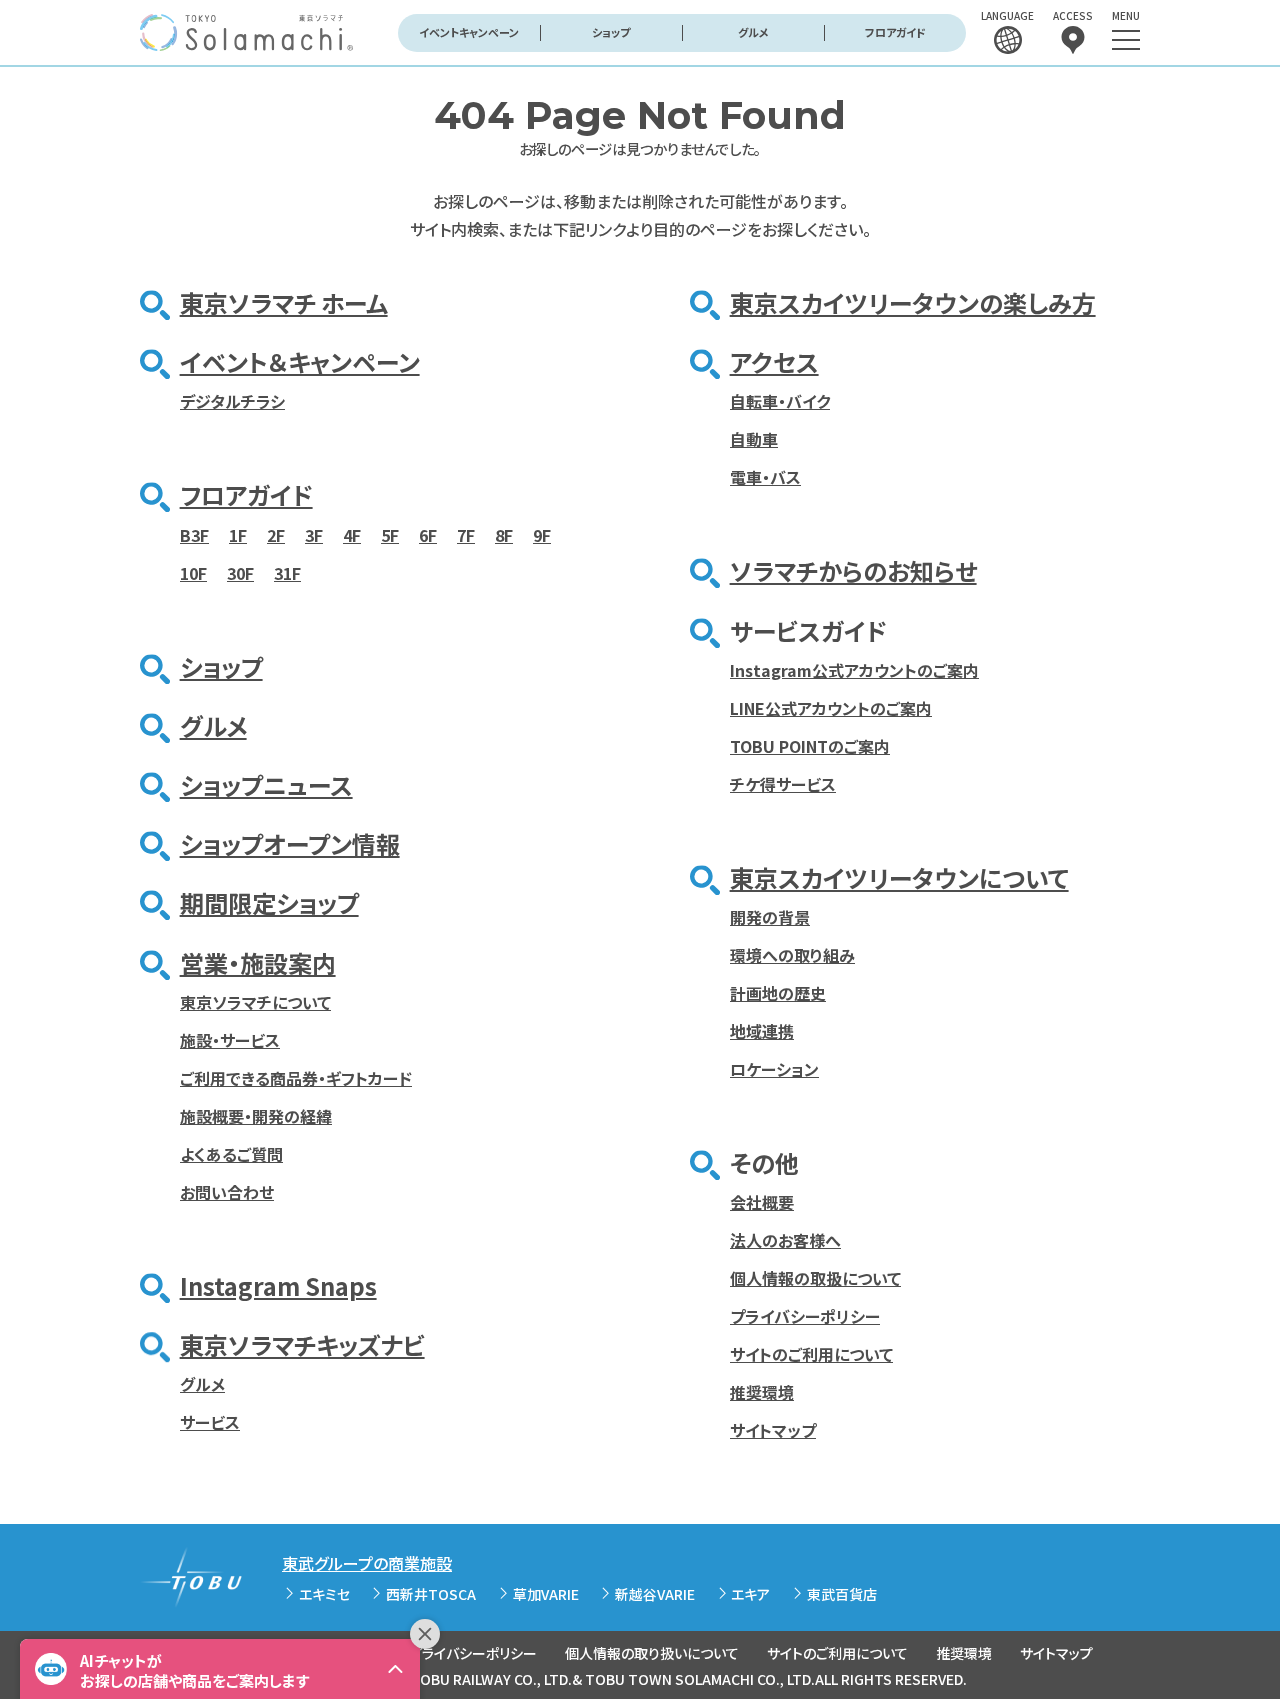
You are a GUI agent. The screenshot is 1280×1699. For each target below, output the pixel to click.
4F (352, 535)
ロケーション (774, 1069)
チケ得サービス (783, 784)
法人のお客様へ (785, 1240)
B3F (194, 535)
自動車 (754, 439)
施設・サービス (230, 1040)
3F (314, 535)
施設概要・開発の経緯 (256, 1116)
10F (193, 573)
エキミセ (324, 1594)
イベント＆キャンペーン (300, 361)
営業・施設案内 (258, 962)
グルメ (753, 32)
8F (504, 535)
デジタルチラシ (232, 401)
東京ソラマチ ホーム (284, 302)
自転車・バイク (780, 401)
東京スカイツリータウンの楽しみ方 (913, 302)
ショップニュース (266, 784)
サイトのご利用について (811, 1354)
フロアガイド (895, 32)
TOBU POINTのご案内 (810, 746)
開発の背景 (770, 917)
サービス (210, 1422)
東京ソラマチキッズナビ (302, 1344)
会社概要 (762, 1202)
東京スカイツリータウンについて (899, 877)
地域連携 (762, 1031)
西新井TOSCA (431, 1594)
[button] (220, 1669)
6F (428, 535)
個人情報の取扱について (815, 1278)
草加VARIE (546, 1594)
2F (276, 535)
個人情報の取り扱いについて (652, 1653)
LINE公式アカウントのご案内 (831, 708)
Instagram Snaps (278, 1285)
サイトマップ (773, 1430)
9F (542, 535)
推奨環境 (762, 1392)
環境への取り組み (792, 955)
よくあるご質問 (231, 1154)
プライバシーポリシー (805, 1316)
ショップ (611, 32)
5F (390, 535)
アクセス (774, 361)
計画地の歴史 (778, 993)
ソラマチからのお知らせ (853, 570)
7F (466, 535)
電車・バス (765, 477)
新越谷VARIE (655, 1594)
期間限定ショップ (269, 902)
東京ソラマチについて (255, 1002)
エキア (750, 1594)
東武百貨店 (842, 1594)
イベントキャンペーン (469, 32)
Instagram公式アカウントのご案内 (854, 670)
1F (238, 535)
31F (287, 573)
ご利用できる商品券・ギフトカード (296, 1078)
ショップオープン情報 (290, 843)
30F (240, 573)
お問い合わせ (227, 1192)
